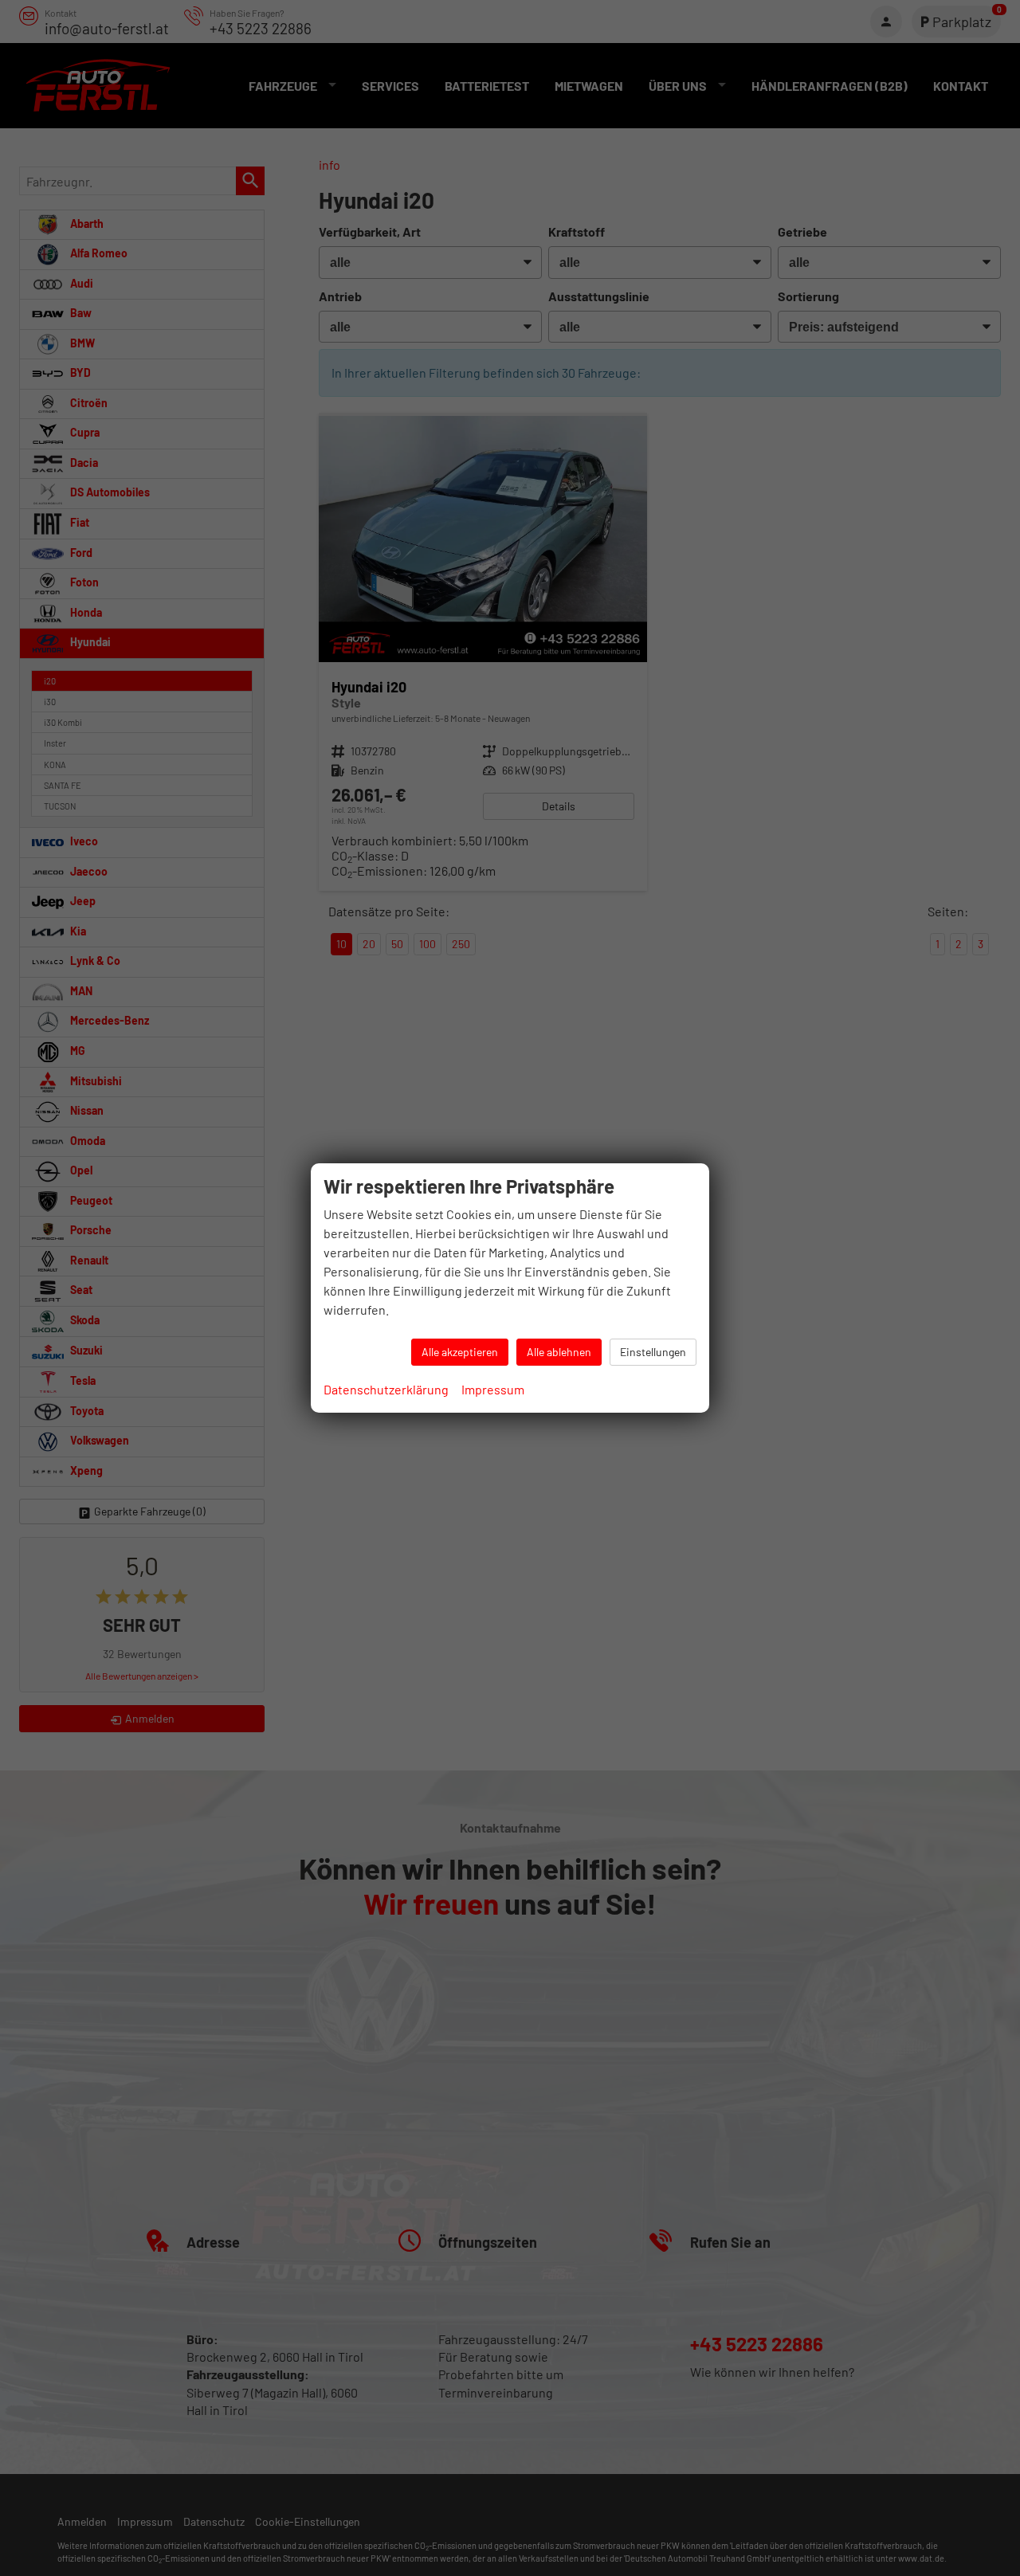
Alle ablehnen (559, 1352)
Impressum (493, 1389)
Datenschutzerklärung (386, 1389)
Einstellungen (653, 1352)
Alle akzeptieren (460, 1352)
